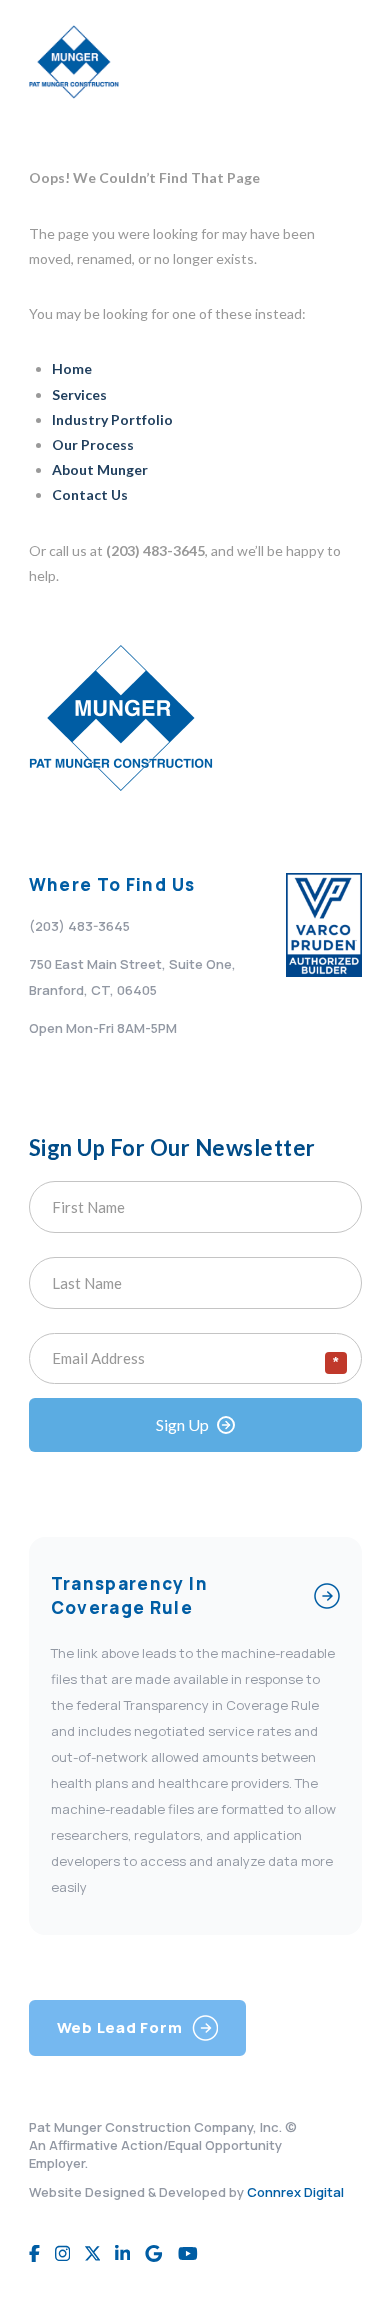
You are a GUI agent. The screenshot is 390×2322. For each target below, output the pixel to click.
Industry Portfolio (112, 419)
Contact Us (90, 494)
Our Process (93, 444)
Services (79, 394)
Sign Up (182, 1424)
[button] (341, 62)
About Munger (100, 469)
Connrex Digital (295, 2192)
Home (72, 368)
